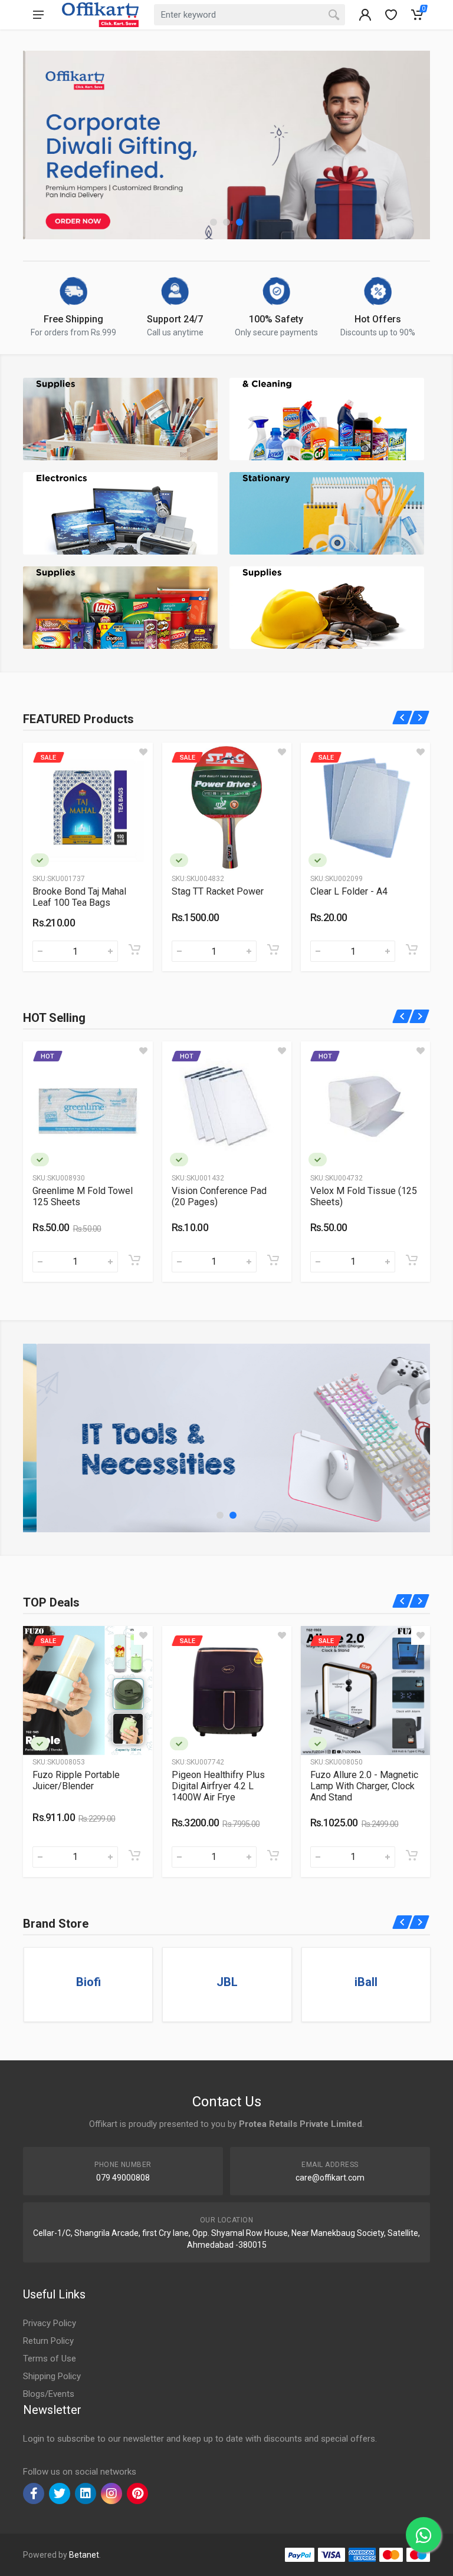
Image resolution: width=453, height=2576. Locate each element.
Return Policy (48, 2341)
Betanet (84, 2555)
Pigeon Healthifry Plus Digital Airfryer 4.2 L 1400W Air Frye (218, 1786)
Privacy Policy (50, 2323)
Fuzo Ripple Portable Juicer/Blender (76, 1780)
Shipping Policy (52, 2376)
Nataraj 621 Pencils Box (390, 891)
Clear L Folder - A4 (240, 891)
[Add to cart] (25, 949)
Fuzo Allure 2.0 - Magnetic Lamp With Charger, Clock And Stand (364, 1786)
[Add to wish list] (34, 752)
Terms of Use (50, 2359)
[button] (214, 222)
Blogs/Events (49, 2394)
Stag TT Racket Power (109, 891)
